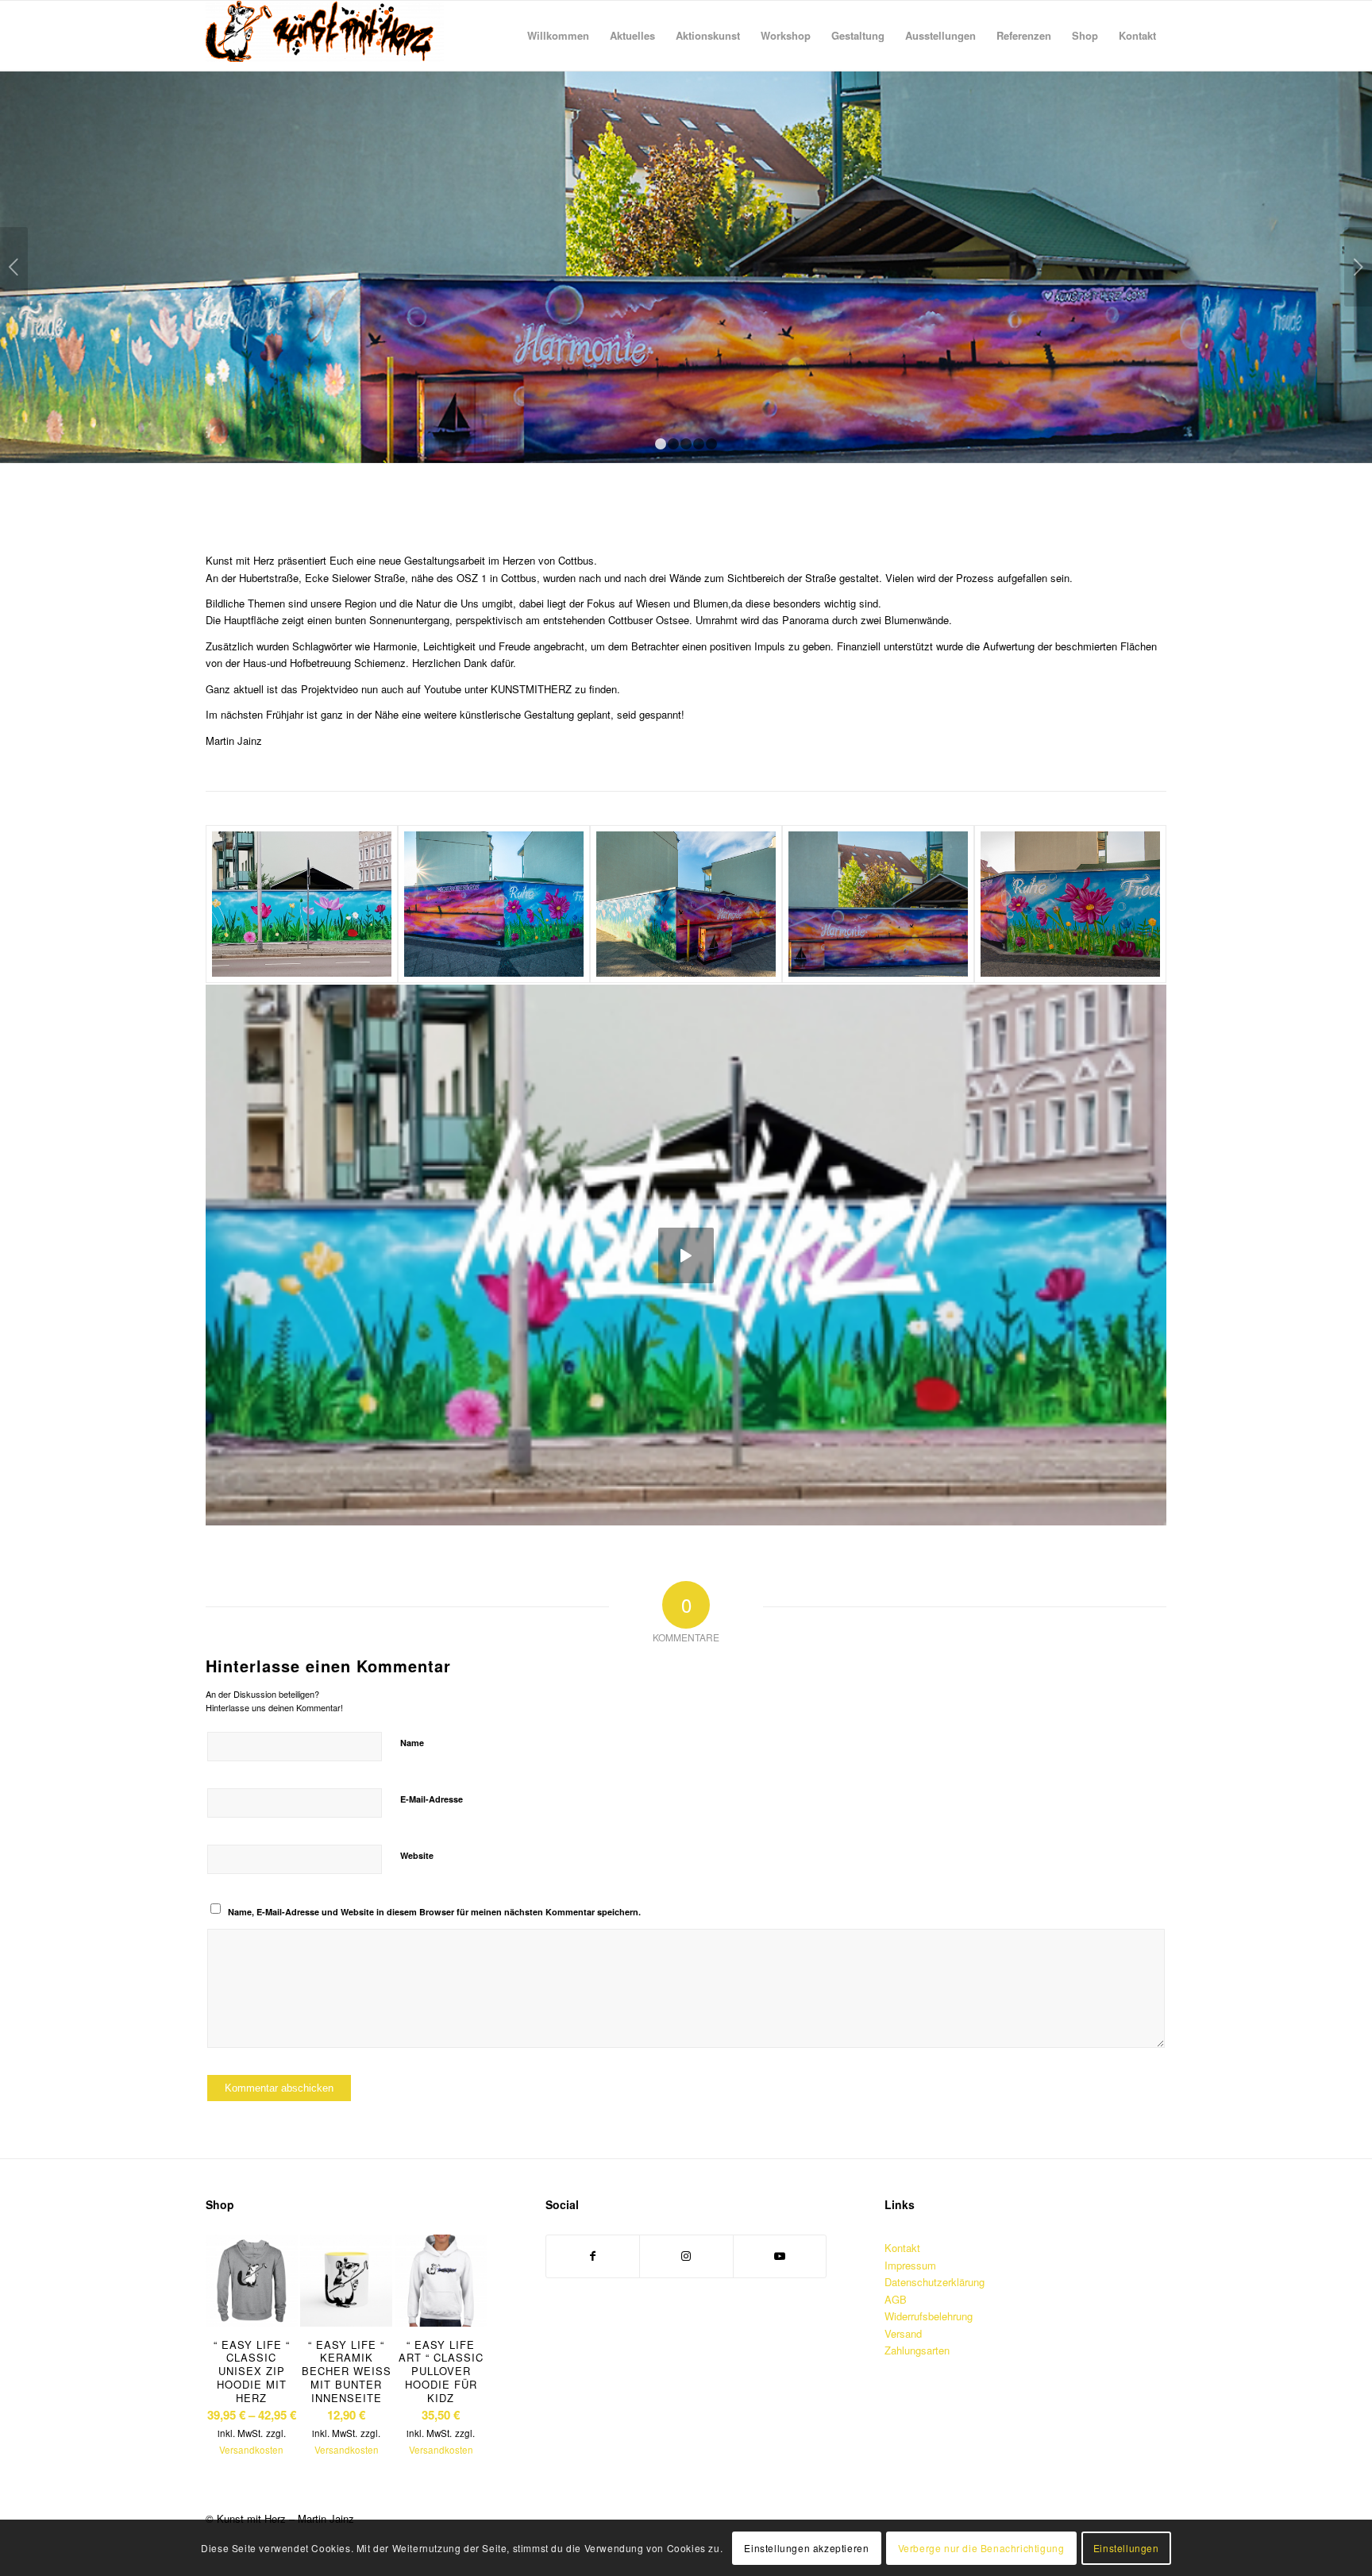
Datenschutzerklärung (935, 2282)
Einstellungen (1126, 2548)
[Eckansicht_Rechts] (494, 904)
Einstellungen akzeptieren (806, 2548)
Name (412, 1743)
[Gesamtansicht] (878, 904)
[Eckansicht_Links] (686, 904)
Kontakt (902, 2248)
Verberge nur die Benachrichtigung (981, 2548)
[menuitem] (558, 36)
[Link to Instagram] (686, 2256)
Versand (903, 2333)
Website (417, 1855)
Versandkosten (251, 2451)
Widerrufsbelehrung (929, 2316)
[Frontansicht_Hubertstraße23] (302, 904)
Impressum (910, 2265)
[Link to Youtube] (780, 2256)
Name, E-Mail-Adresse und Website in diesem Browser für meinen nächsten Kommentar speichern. (434, 1912)
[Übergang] (1070, 904)
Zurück (14, 267)
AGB (896, 2299)
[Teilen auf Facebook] (593, 2256)
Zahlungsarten (917, 2350)
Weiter (1358, 267)
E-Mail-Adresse (432, 1799)
